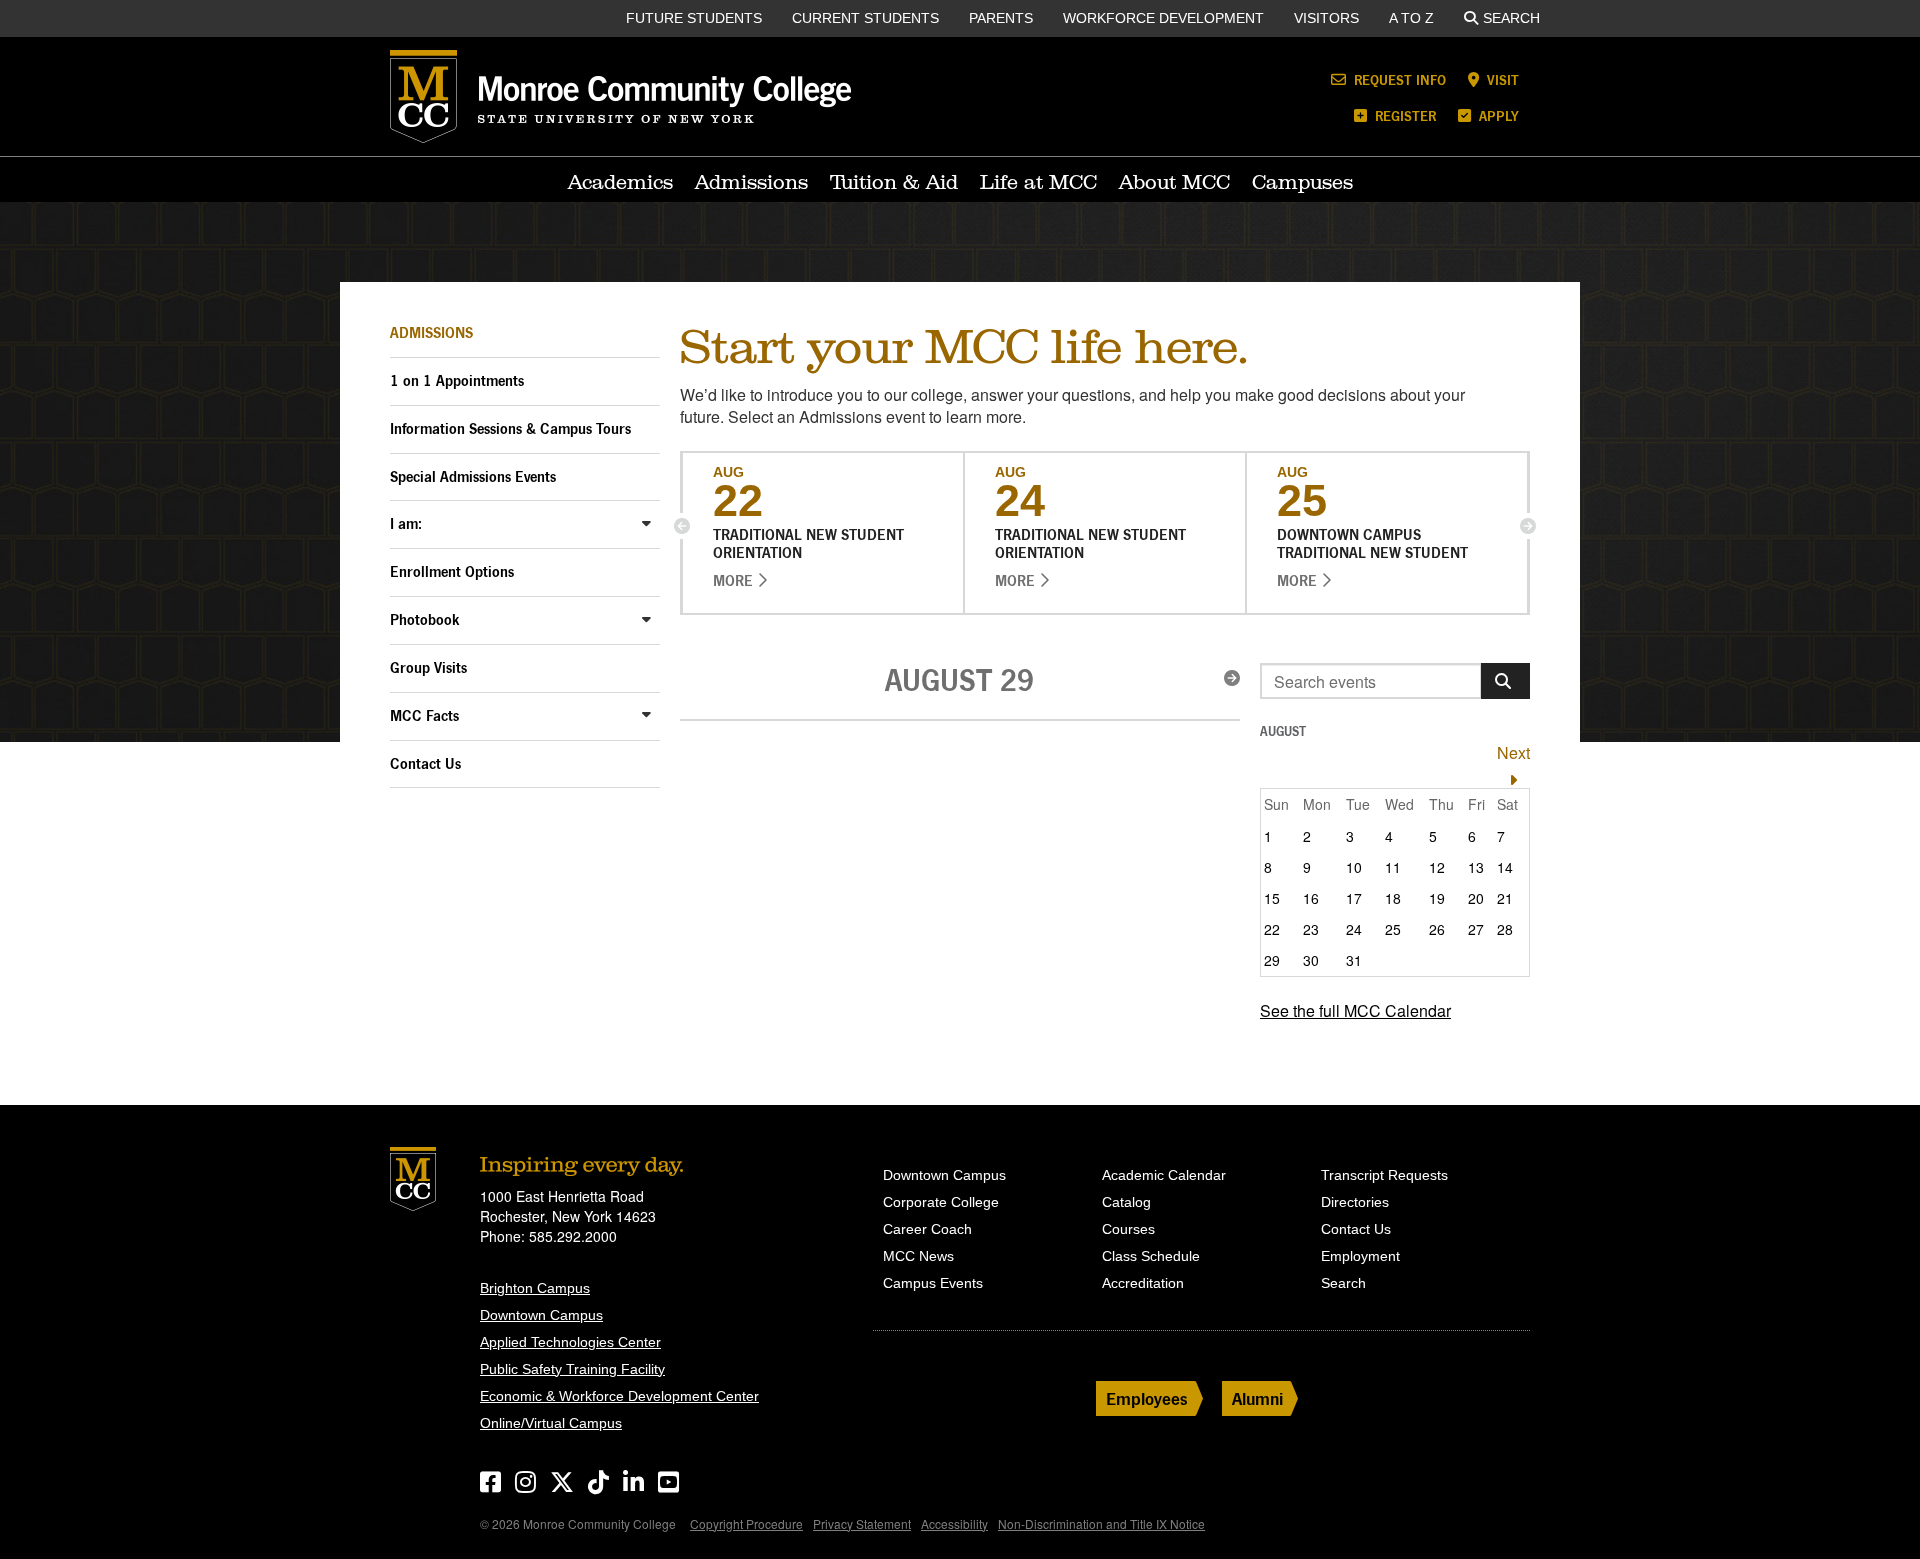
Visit (1501, 79)
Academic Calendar (1164, 1175)
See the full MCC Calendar (1355, 1010)
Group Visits (428, 667)
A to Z (1411, 18)
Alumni (1257, 1398)
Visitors (1326, 18)
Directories (1355, 1202)
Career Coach (927, 1229)
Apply (1497, 115)
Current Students (865, 18)
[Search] (1505, 681)
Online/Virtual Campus (551, 1423)
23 (1311, 929)
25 (1393, 929)
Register (1403, 115)
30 (1311, 960)
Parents (1001, 18)
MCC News (918, 1256)
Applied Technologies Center (570, 1342)
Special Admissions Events (473, 476)
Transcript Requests (1384, 1175)
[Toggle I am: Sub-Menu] (646, 522)
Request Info (1398, 79)
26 (1437, 929)
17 (1354, 898)
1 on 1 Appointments (457, 380)
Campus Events (933, 1283)
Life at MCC (1038, 182)
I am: (406, 523)
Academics (620, 182)
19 (1437, 898)
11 (1393, 867)
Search (1511, 18)
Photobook (425, 619)
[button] (682, 526)
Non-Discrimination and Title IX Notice (1101, 1523)
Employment (1360, 1256)
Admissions (751, 182)
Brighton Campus (535, 1288)
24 (1354, 929)
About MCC (1174, 182)
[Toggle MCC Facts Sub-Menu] (646, 714)
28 (1505, 929)
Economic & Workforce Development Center (619, 1396)
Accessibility (954, 1523)
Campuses (1302, 182)
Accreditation (1143, 1283)
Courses (1128, 1229)
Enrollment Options (452, 571)
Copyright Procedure (746, 1523)
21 (1505, 898)
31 (1354, 960)
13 (1476, 867)
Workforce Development (1163, 18)
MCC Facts (424, 715)
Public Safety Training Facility (572, 1369)
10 (1354, 867)
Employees (1147, 1398)
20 (1476, 898)
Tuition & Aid (894, 182)
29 (1272, 960)
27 (1476, 929)
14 (1505, 867)
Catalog (1126, 1202)
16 (1311, 898)
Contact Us (425, 763)
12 (1437, 867)
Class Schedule (1151, 1256)
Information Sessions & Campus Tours (510, 428)
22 (1272, 929)
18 (1393, 898)
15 (1272, 898)
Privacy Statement (862, 1523)
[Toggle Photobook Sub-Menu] (646, 618)
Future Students (694, 18)
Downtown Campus (541, 1315)
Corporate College (941, 1202)
